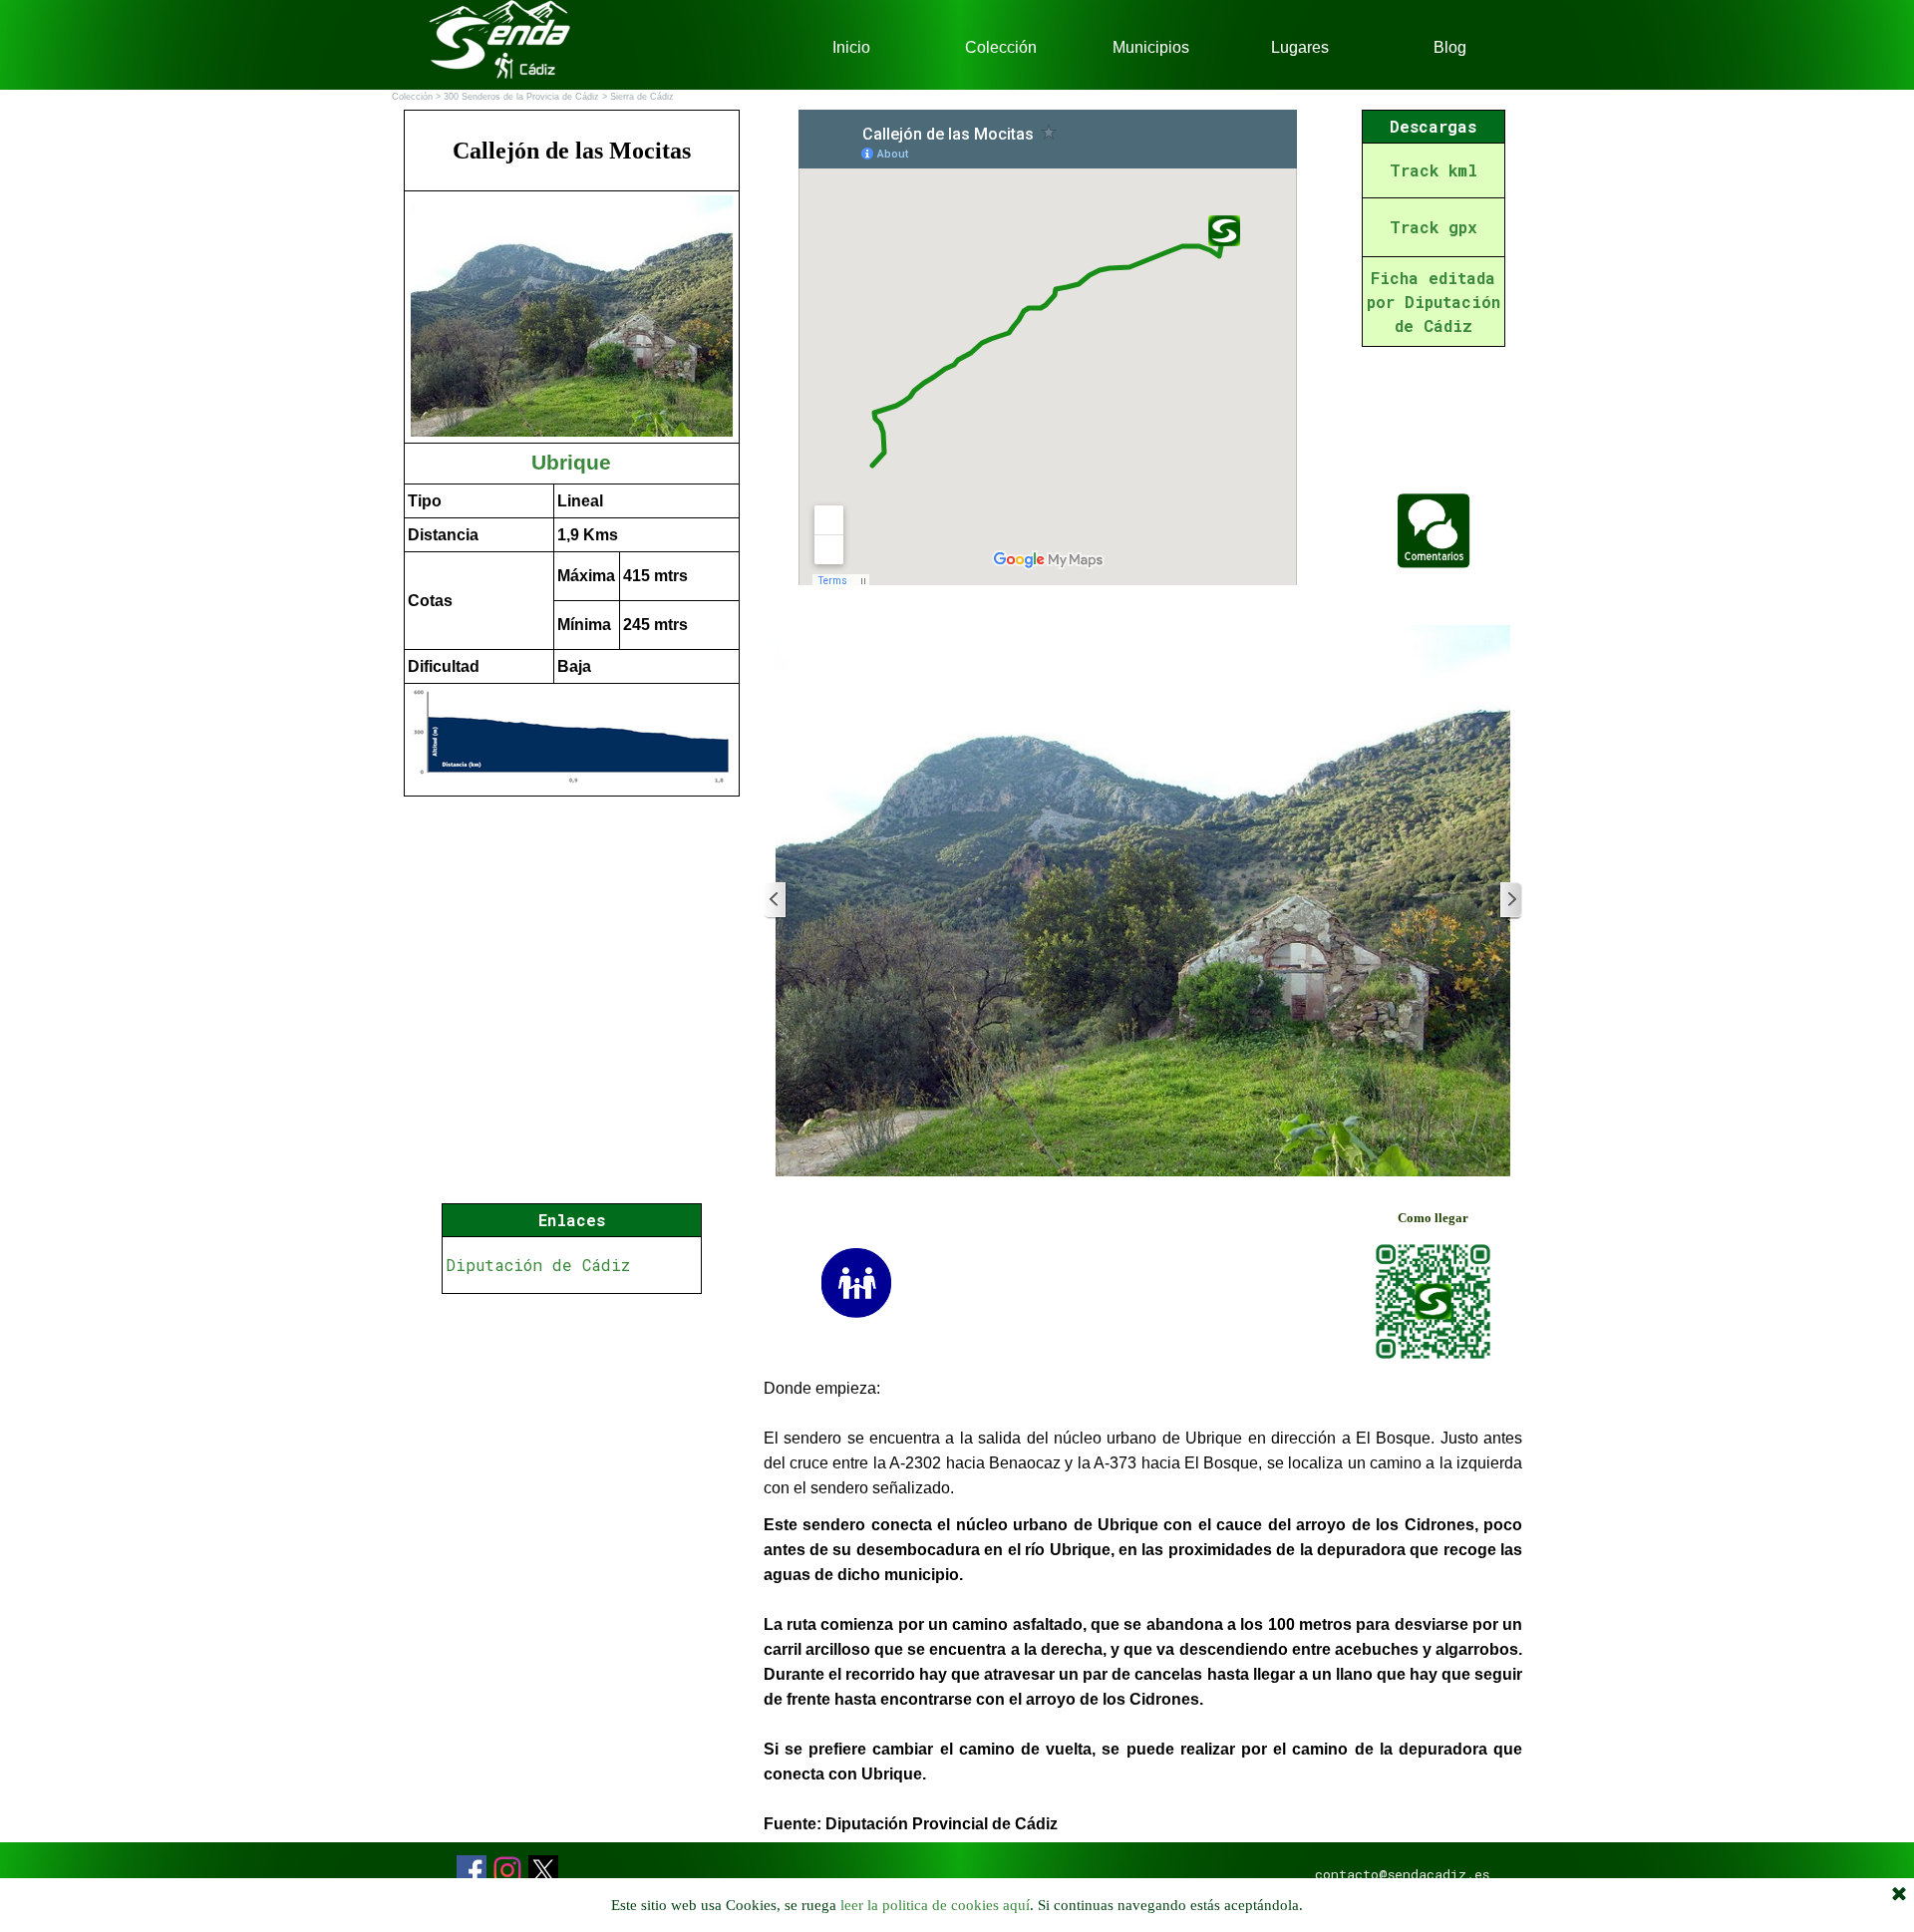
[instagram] (507, 1870)
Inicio (851, 47)
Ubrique (571, 463)
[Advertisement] (572, 1583)
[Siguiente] (1510, 901)
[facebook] (472, 1870)
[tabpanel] (572, 453)
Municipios (1151, 47)
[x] (543, 1870)
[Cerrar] (1899, 1895)
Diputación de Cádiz (538, 1265)
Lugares (1300, 47)
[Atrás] (776, 901)
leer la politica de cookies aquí (935, 1905)
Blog (1450, 47)
